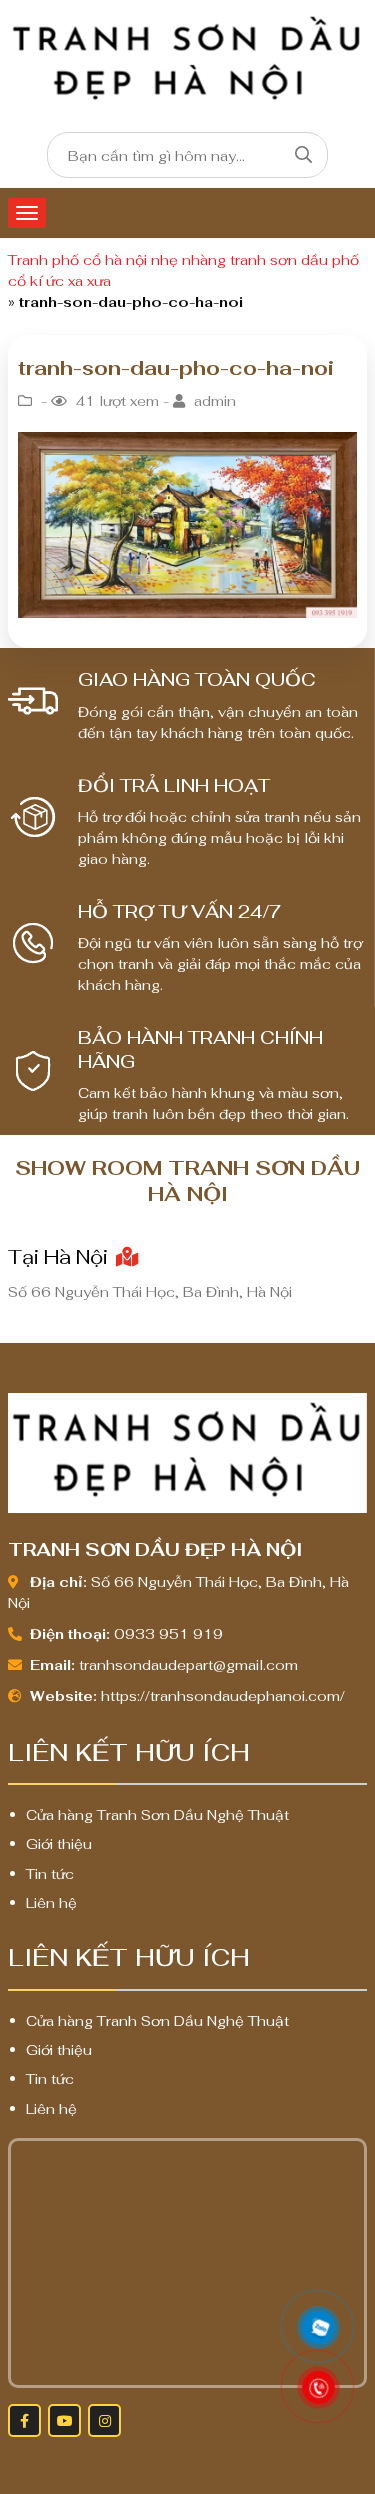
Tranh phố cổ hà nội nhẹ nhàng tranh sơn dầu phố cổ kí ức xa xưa (183, 270)
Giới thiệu (59, 1844)
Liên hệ (51, 1903)
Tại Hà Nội (60, 1257)
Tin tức (50, 1874)
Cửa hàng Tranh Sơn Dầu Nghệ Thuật (157, 1815)
